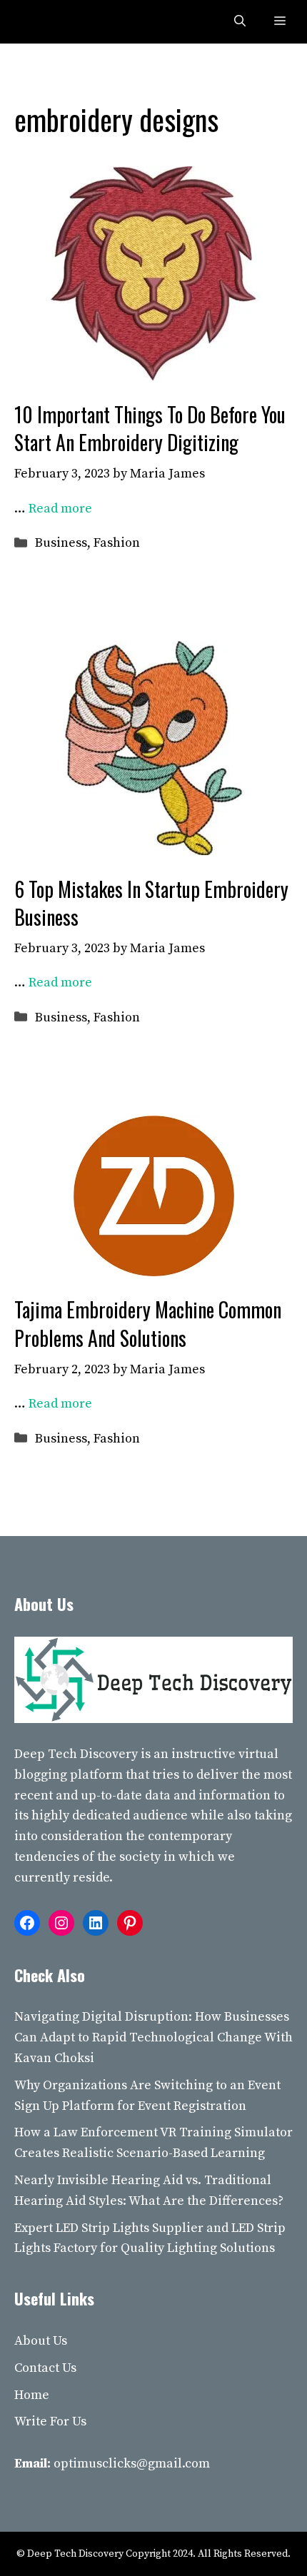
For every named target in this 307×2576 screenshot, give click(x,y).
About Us (41, 2341)
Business (61, 543)
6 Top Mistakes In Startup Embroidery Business (151, 903)
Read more (60, 509)
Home (32, 2395)
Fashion (117, 543)
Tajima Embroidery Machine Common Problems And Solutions (148, 1323)
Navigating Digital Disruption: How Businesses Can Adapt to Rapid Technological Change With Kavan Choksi (153, 2037)
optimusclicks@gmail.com (132, 2464)
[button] (240, 22)
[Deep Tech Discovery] (44, 22)
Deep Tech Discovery (76, 1754)
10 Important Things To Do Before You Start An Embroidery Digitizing (150, 428)
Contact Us (45, 2368)
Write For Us (50, 2421)
